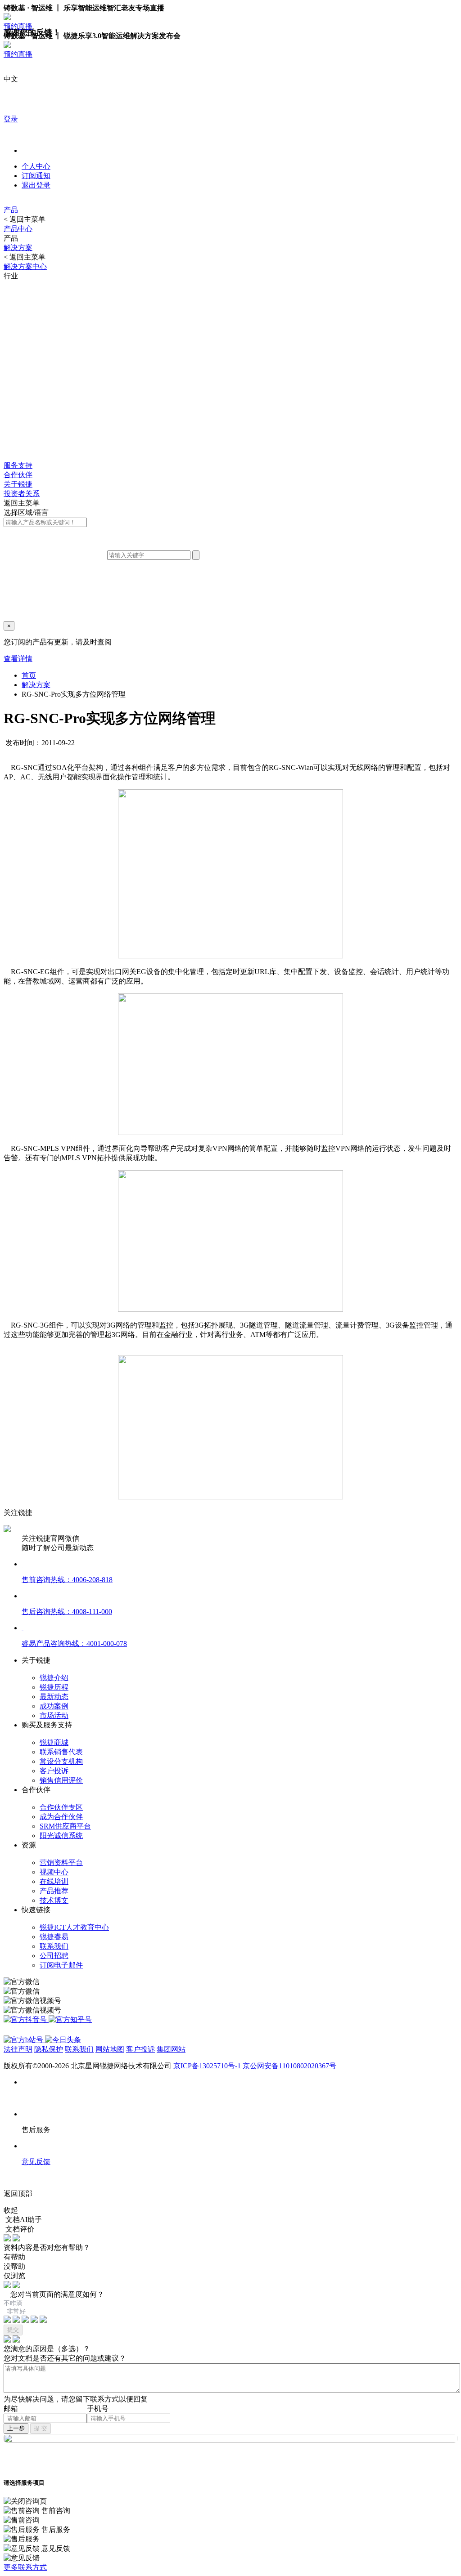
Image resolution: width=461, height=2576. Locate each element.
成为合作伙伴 (61, 1817)
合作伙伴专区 (61, 1807)
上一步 (16, 2428)
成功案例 (54, 1706)
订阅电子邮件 (61, 1965)
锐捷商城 (54, 1742)
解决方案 (18, 248)
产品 (11, 210)
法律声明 (18, 2049)
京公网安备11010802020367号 (289, 2066)
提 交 (41, 2428)
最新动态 (54, 1697)
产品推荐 (54, 1891)
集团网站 (171, 2049)
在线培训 (54, 1881)
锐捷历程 (54, 1687)
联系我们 (54, 1946)
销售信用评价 (61, 1780)
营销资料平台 (61, 1863)
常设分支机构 (61, 1761)
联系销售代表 (61, 1752)
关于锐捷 (18, 484)
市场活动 (54, 1715)
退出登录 (36, 185)
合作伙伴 (18, 475)
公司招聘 (54, 1956)
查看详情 (18, 659)
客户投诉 (54, 1771)
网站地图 (110, 2049)
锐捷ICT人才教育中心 (74, 1927)
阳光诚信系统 (61, 1836)
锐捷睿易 (54, 1937)
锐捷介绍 (54, 1678)
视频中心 (54, 1872)
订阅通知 (36, 176)
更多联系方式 (25, 2567)
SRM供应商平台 (65, 1826)
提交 (13, 2330)
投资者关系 (22, 494)
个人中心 (36, 166)
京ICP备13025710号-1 (207, 2066)
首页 (29, 675)
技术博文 (54, 1900)
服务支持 (18, 465)
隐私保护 (49, 2049)
